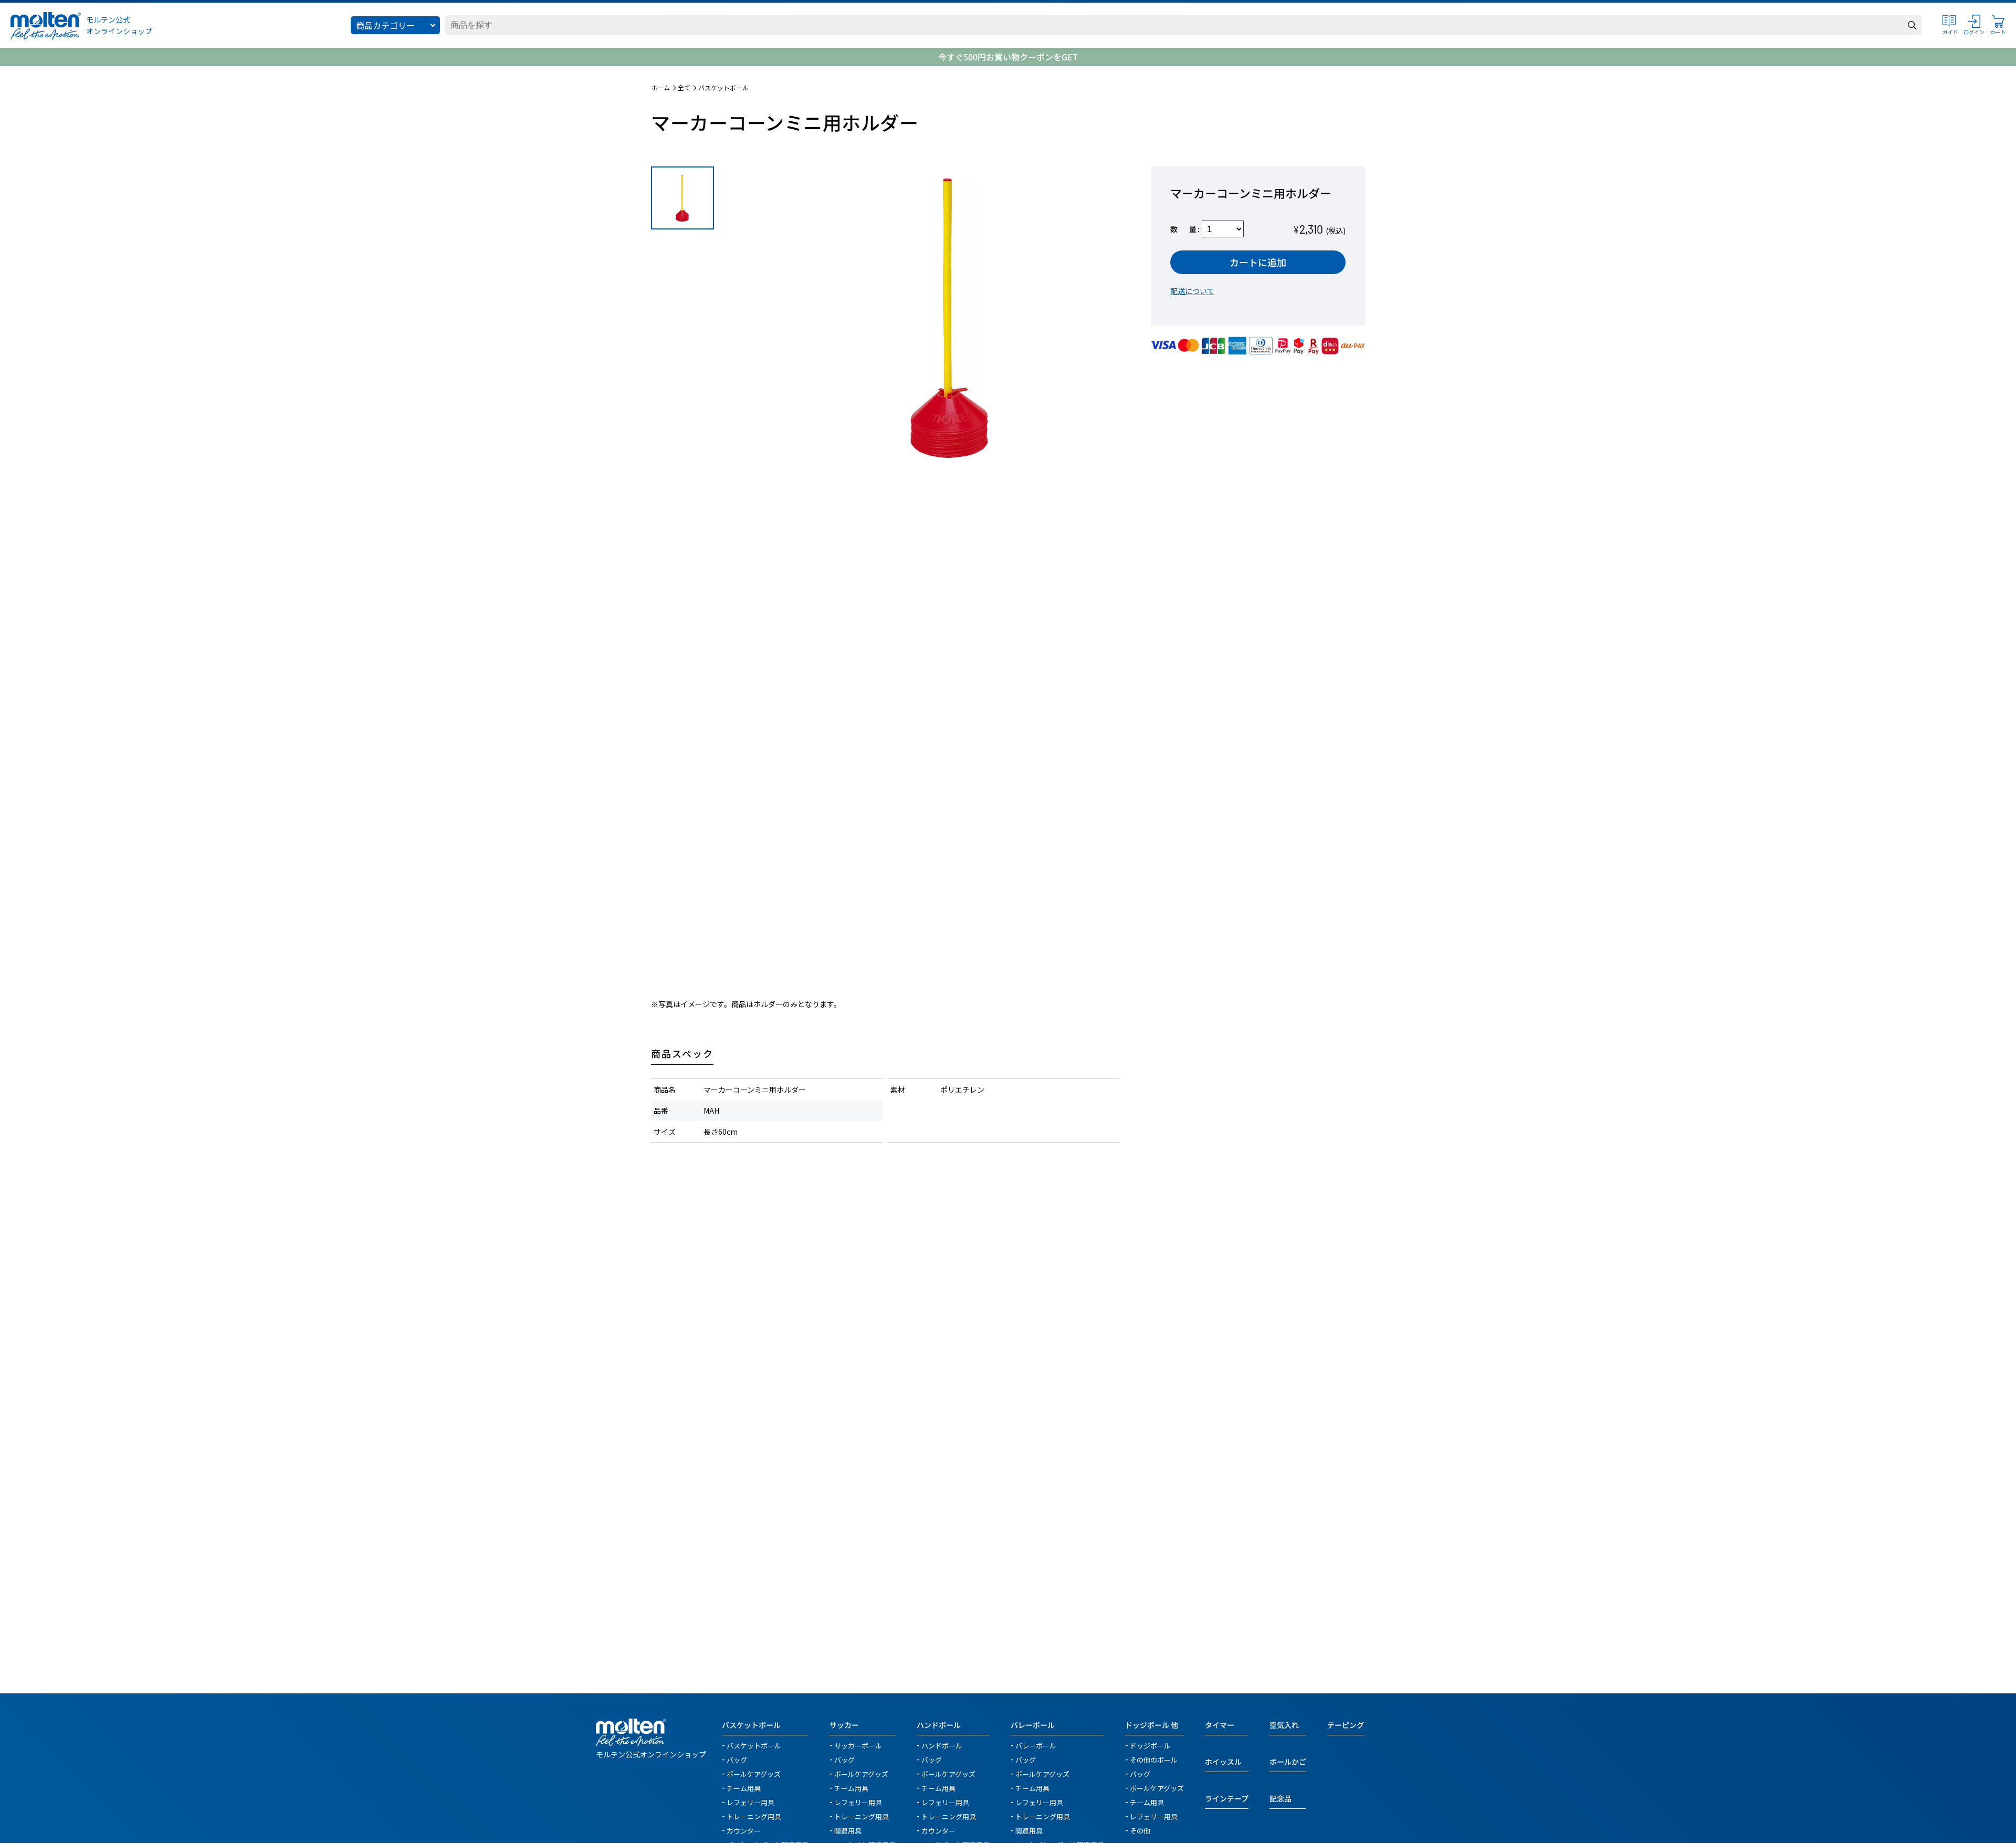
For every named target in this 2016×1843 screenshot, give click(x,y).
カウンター (744, 1830)
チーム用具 (744, 1788)
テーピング (1346, 1725)
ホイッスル (1223, 1762)
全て (684, 88)
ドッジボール (1150, 1745)
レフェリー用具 (750, 1802)
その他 (1140, 1830)
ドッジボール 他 (1152, 1725)
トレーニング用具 (754, 1816)
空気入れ (1284, 1725)
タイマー (1220, 1725)
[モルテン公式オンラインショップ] (46, 25)
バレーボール (1033, 1725)
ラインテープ (1227, 1798)
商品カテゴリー (385, 25)
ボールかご (1288, 1762)
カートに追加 (1258, 262)
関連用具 (848, 1830)
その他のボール (1154, 1759)
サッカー (844, 1725)
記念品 (1280, 1798)
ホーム (660, 88)
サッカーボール (858, 1745)
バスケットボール (723, 88)
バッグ (737, 1759)
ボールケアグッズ (754, 1773)
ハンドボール (939, 1725)
